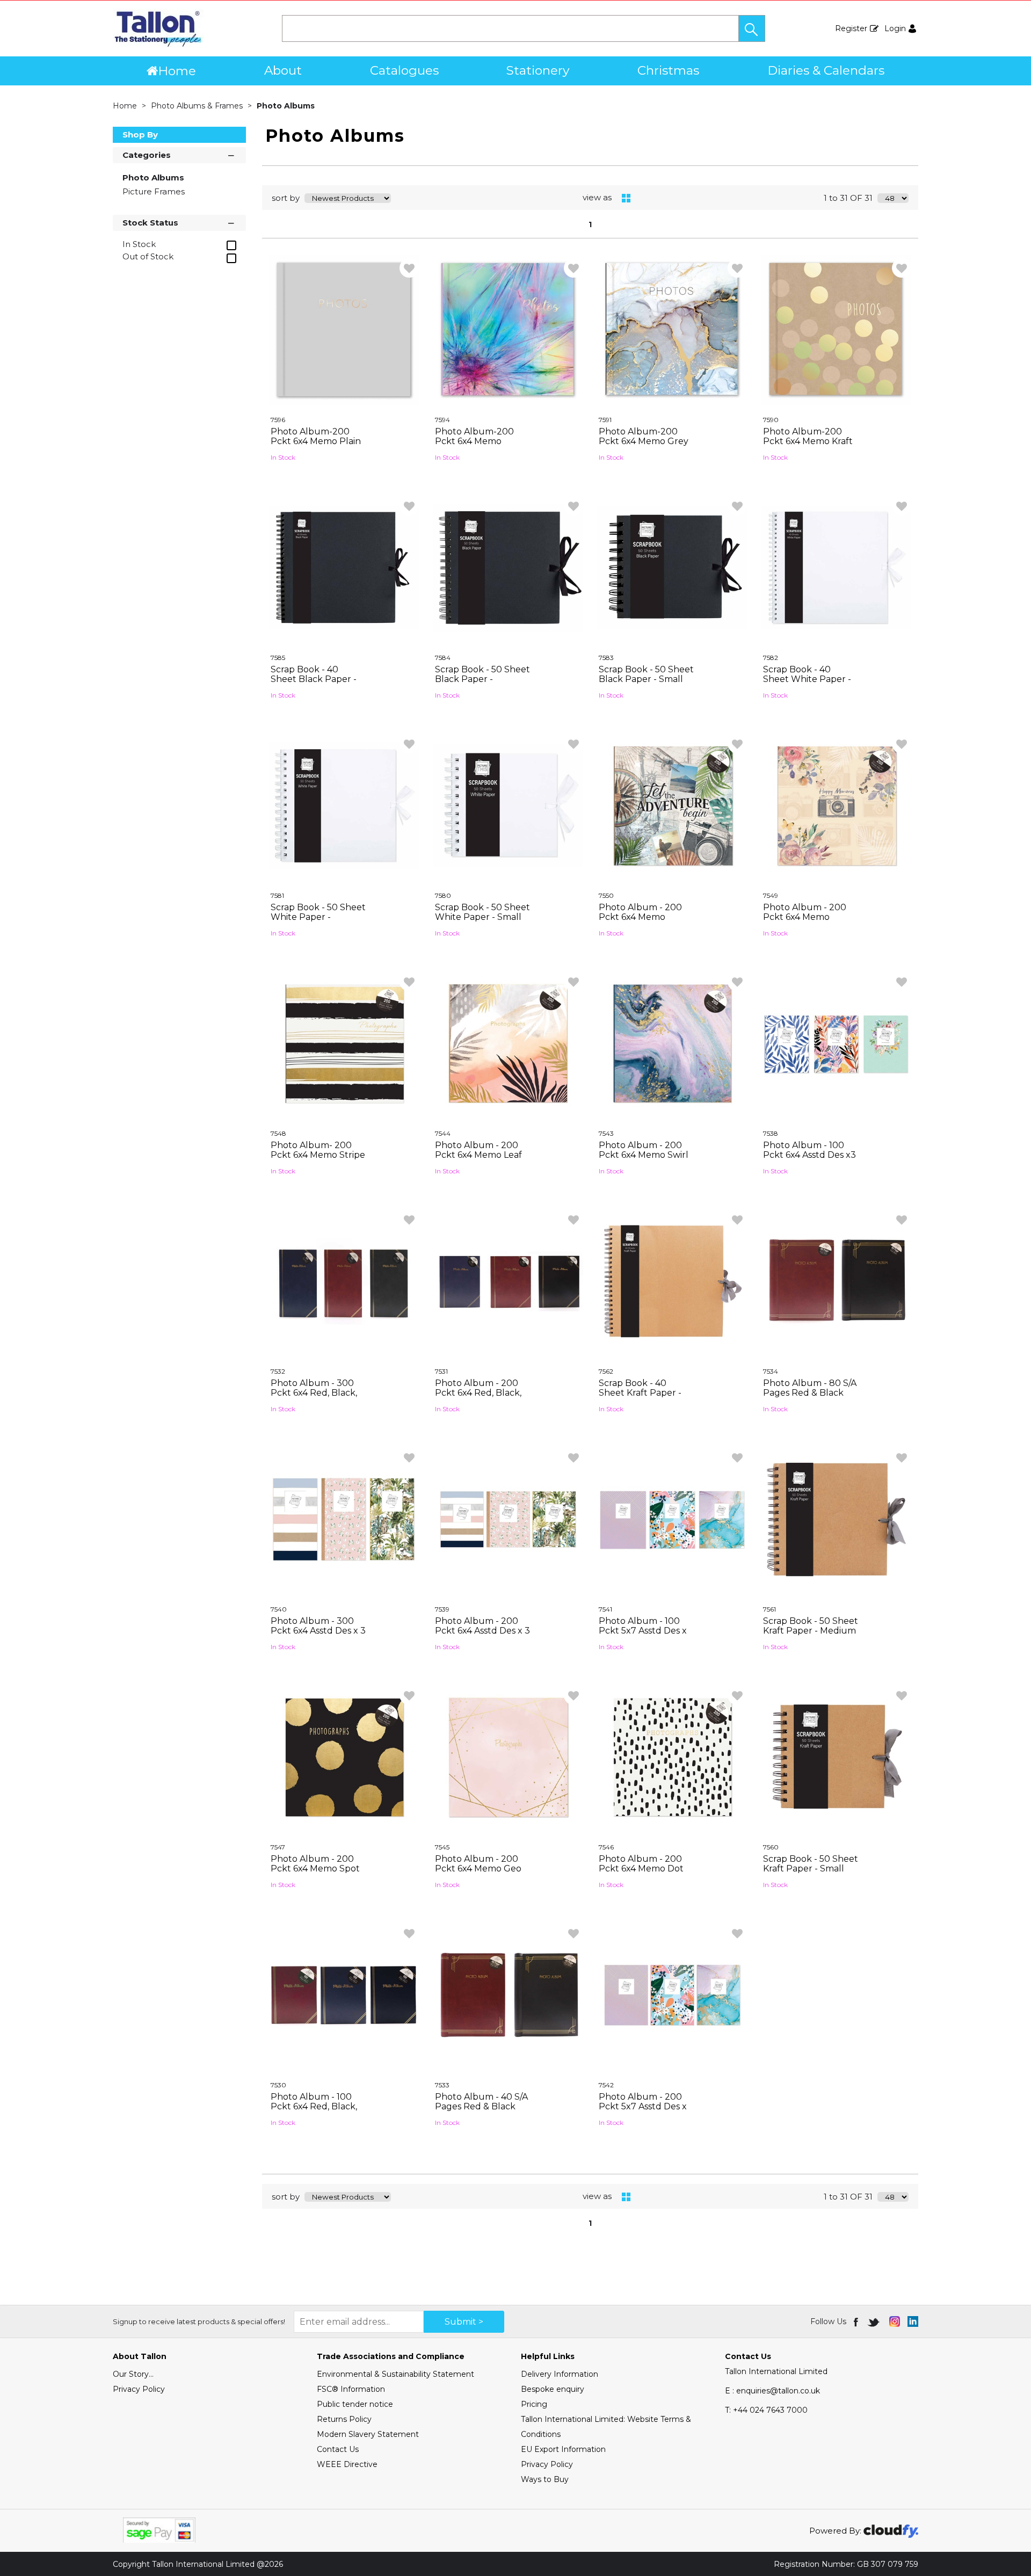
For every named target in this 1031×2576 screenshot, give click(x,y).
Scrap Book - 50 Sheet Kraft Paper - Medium (811, 1626)
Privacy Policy (139, 2389)
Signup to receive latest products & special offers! (199, 2321)
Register (851, 28)
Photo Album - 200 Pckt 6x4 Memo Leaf (478, 1150)
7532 (278, 1371)
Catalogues (404, 70)
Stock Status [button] (150, 223)
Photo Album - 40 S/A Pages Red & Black (481, 2102)
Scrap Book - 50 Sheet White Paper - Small (482, 912)
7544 (443, 1133)
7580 (443, 895)
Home (177, 71)
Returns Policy (344, 2419)
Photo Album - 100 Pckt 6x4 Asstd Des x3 (809, 1150)
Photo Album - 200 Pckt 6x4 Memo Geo (478, 1864)
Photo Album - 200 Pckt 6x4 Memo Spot (315, 1864)
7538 (771, 1133)
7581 (277, 895)
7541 (605, 1609)
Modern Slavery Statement (368, 2434)
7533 (442, 2085)
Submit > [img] (464, 2322)
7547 (278, 1847)
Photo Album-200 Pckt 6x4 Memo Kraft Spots (808, 441)
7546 (606, 1847)
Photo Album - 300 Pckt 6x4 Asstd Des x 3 (318, 1626)
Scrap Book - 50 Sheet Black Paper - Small (646, 674)
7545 (442, 1847)
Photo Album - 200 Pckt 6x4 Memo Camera (805, 917)
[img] (857, 2321)
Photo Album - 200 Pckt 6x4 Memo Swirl (644, 1150)
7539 (442, 1609)
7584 (443, 658)
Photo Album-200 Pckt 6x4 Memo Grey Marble (644, 441)
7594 (442, 420)
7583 (606, 658)
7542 (606, 2085)
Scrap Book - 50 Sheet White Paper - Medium (318, 917)
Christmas (668, 70)
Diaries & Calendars (826, 70)
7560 (771, 1847)
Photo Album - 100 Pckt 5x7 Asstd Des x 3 (643, 1631)
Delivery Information (560, 2374)
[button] (752, 28)
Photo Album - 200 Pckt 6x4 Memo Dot (641, 1864)
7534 (771, 1371)
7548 (278, 1133)
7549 (771, 895)
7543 (606, 1133)
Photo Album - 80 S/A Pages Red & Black (810, 1388)
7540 (279, 1609)
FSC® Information (351, 2389)
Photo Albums (286, 106)
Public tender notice (355, 2404)
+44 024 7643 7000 (766, 2410)
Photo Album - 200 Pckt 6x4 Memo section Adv (640, 917)
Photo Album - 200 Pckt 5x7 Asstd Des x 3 (643, 2106)
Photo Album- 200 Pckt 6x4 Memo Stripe (318, 1150)
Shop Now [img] (344, 482)
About (283, 70)
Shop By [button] (140, 135)
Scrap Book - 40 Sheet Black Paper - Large (314, 679)
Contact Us (338, 2449)
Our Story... (133, 2374)
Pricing (534, 2404)
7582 (771, 658)
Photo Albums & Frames (198, 106)
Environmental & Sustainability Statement (395, 2374)
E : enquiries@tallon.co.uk (772, 2391)
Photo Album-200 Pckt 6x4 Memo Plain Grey (316, 441)
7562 (606, 1371)
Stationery (538, 70)
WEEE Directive (347, 2464)
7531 (441, 1371)
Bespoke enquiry (553, 2389)
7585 (278, 658)
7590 (771, 420)
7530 (278, 2085)
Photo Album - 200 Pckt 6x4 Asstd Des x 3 (482, 1626)
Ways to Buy (545, 2479)
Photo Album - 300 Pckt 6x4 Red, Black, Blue (314, 1393)
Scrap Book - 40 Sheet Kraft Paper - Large (640, 1393)
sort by (286, 198)
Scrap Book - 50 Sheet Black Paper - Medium (482, 679)
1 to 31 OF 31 (848, 198)
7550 (606, 895)
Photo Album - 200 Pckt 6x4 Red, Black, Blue (478, 1393)
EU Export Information (563, 2449)
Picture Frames (154, 191)
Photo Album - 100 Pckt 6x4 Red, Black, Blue (314, 2106)
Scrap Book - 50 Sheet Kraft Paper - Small (811, 1864)
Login (895, 28)
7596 (278, 420)
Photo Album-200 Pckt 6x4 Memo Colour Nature (474, 441)
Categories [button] (147, 155)
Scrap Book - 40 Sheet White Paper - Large (807, 679)
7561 (769, 1609)
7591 (605, 420)
